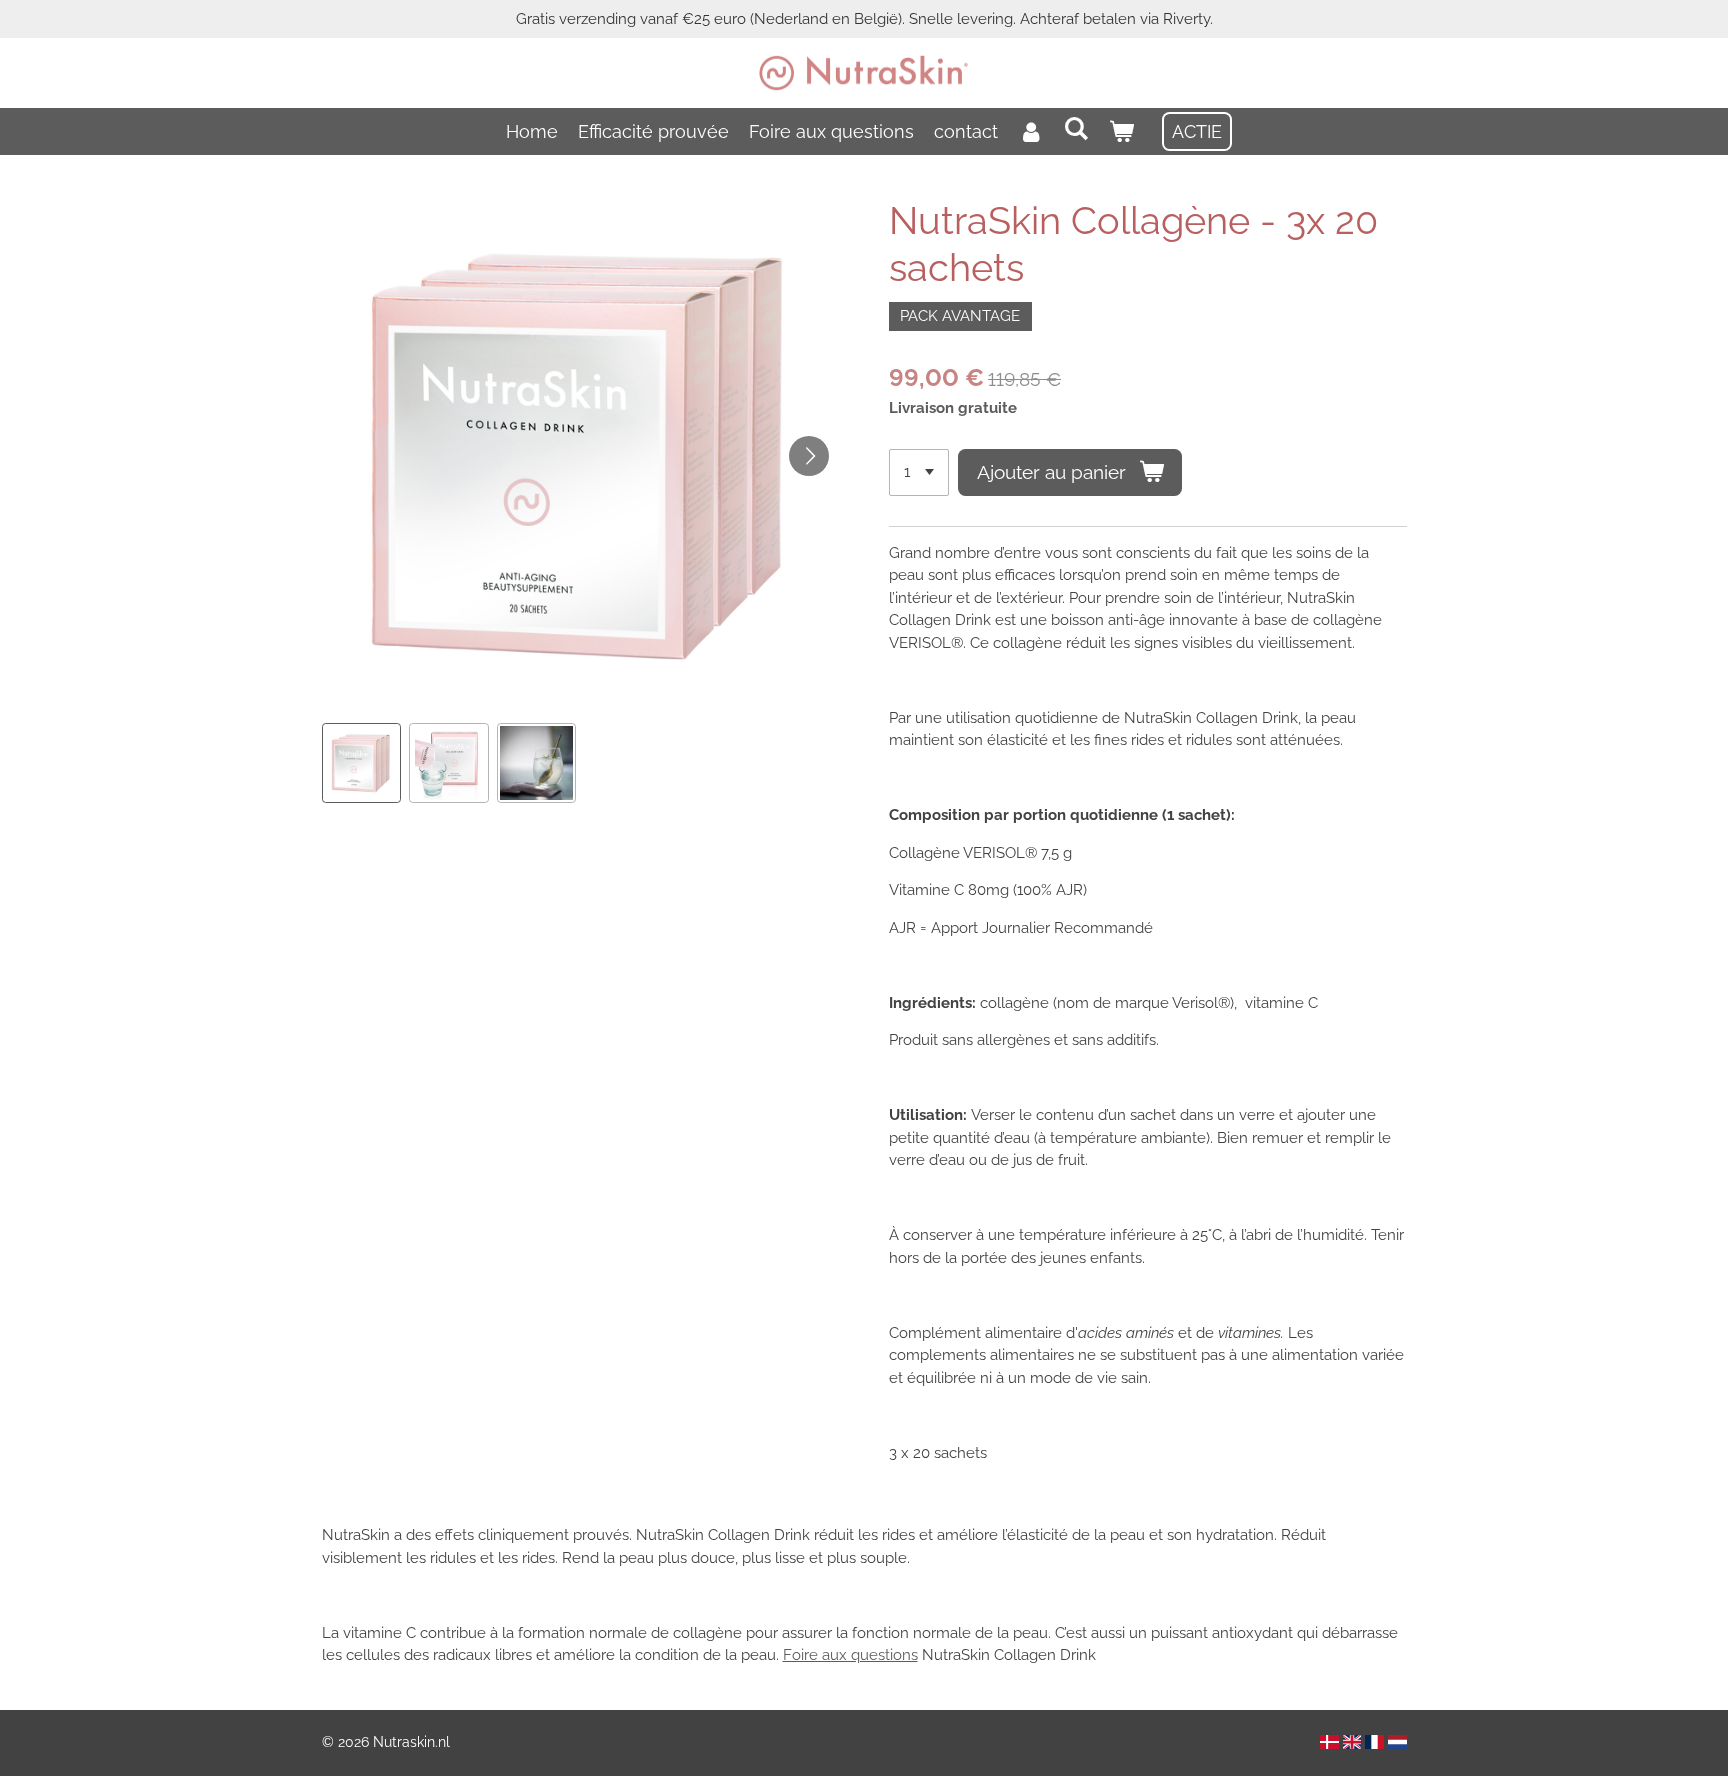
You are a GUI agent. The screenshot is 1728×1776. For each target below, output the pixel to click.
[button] (362, 763)
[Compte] (1030, 131)
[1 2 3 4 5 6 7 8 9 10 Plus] (919, 472)
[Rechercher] (1075, 128)
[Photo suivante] (809, 456)
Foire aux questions (850, 1655)
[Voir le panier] (1121, 131)
